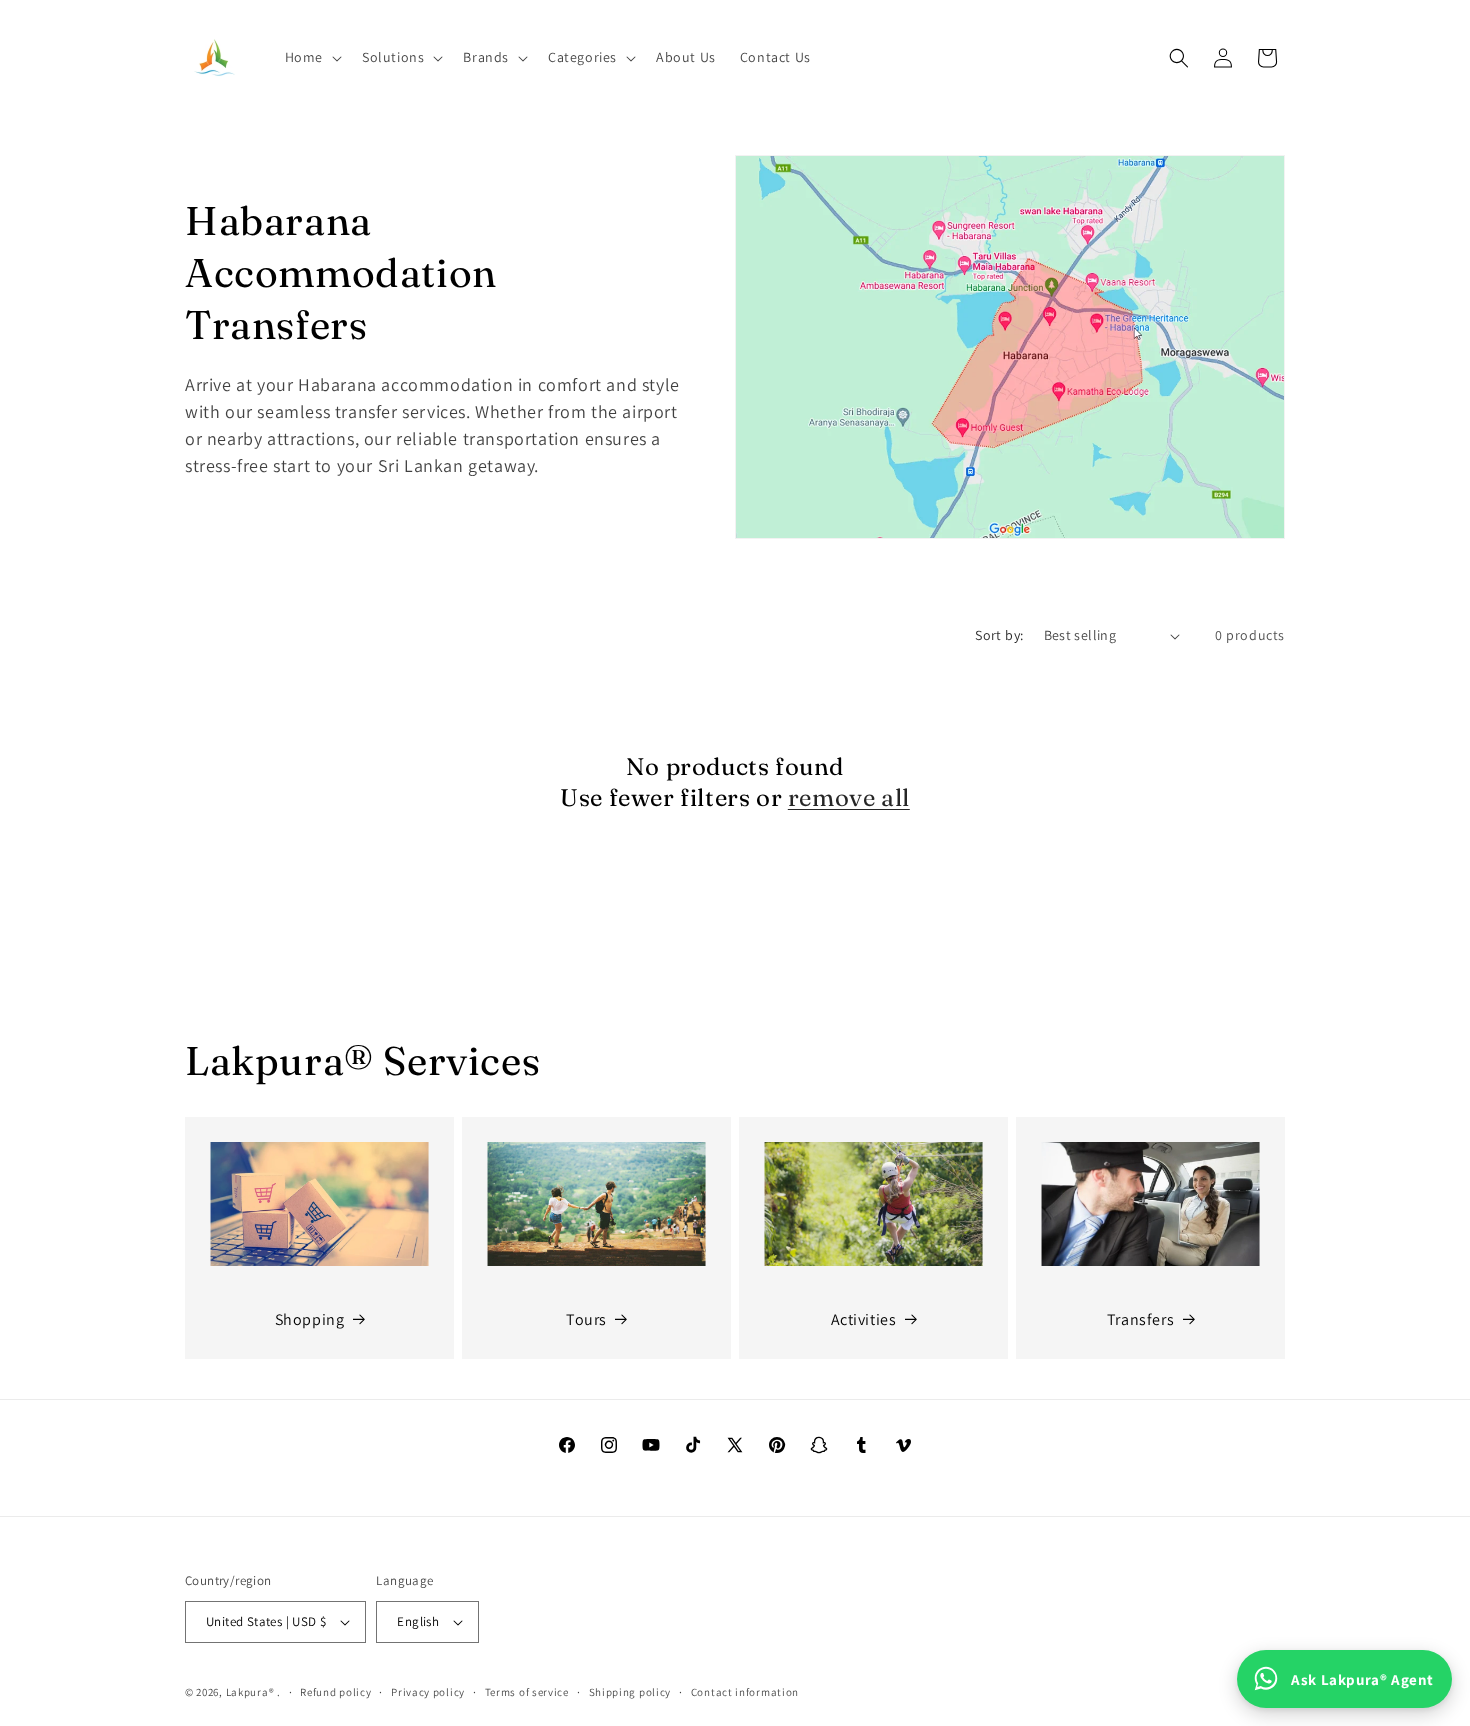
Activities (864, 1319)
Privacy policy (428, 1692)
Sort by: (999, 635)
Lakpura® (250, 1692)
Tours (586, 1319)
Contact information (745, 1692)
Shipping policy (630, 1692)
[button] (311, 57)
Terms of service (527, 1692)
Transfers (1140, 1319)
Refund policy (335, 1692)
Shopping (310, 1319)
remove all (849, 797)
